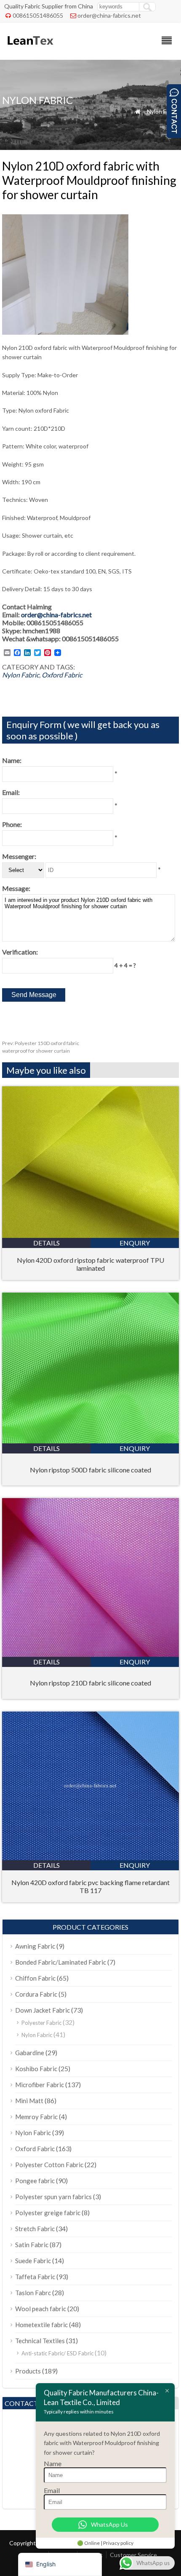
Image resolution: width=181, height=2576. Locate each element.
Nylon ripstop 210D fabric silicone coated (90, 1683)
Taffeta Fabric (35, 2277)
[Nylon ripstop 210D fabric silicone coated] (90, 1654)
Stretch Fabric (35, 2229)
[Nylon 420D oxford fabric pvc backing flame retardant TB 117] (90, 1857)
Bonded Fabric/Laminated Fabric (61, 1962)
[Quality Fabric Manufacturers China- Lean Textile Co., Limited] (30, 49)
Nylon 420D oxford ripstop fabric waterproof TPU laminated (90, 1264)
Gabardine (30, 2053)
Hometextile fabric (41, 2325)
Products (28, 2371)
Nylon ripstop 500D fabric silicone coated (90, 1470)
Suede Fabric (33, 2261)
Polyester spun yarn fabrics (53, 2197)
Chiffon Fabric (35, 1978)
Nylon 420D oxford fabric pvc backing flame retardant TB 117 (90, 1886)
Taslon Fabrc (33, 2293)
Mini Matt (29, 2101)
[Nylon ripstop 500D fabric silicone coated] (90, 1441)
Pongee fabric (35, 2181)
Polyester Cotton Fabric (49, 2165)
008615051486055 (38, 15)
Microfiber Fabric (40, 2085)
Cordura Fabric (36, 1994)
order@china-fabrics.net (109, 15)
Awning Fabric (35, 1946)
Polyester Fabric (41, 2023)
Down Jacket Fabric (43, 2010)
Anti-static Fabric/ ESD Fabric (57, 2353)
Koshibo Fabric (36, 2069)
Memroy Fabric (36, 2117)
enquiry (135, 1243)
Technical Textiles (40, 2341)
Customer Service (133, 2555)
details (47, 1243)
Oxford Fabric (62, 675)
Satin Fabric (32, 2245)
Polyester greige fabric (48, 2213)
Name (53, 2463)
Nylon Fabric (163, 111)
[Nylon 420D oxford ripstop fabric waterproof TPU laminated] (90, 1235)
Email (52, 2490)
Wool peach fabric (41, 2309)
